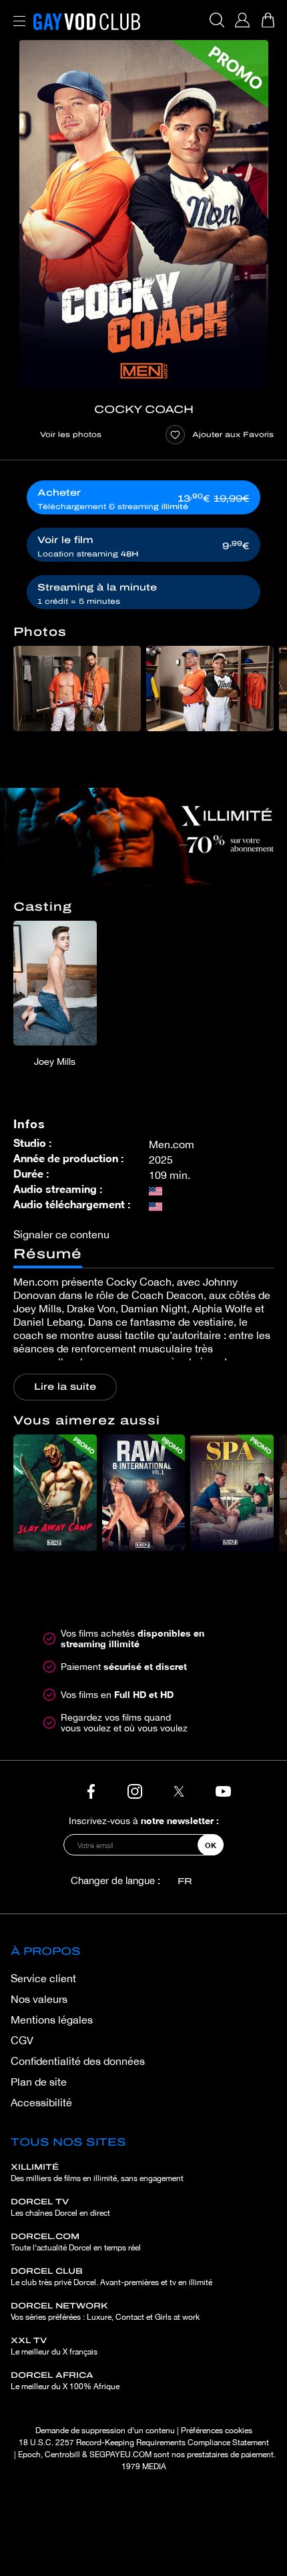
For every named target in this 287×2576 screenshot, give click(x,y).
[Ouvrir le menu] (17, 13)
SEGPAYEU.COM (120, 2455)
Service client (43, 1978)
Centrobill (62, 2455)
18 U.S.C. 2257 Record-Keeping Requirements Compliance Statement (144, 2443)
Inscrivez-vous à (144, 1820)
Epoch (29, 2455)
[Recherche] (217, 20)
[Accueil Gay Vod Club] (87, 20)
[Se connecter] (242, 20)
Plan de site (39, 2082)
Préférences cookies (217, 2431)
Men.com (172, 1144)
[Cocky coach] (143, 214)
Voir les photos (71, 434)
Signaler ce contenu (61, 1234)
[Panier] (268, 20)
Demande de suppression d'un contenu (105, 2431)
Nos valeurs (39, 1999)
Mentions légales (52, 2020)
